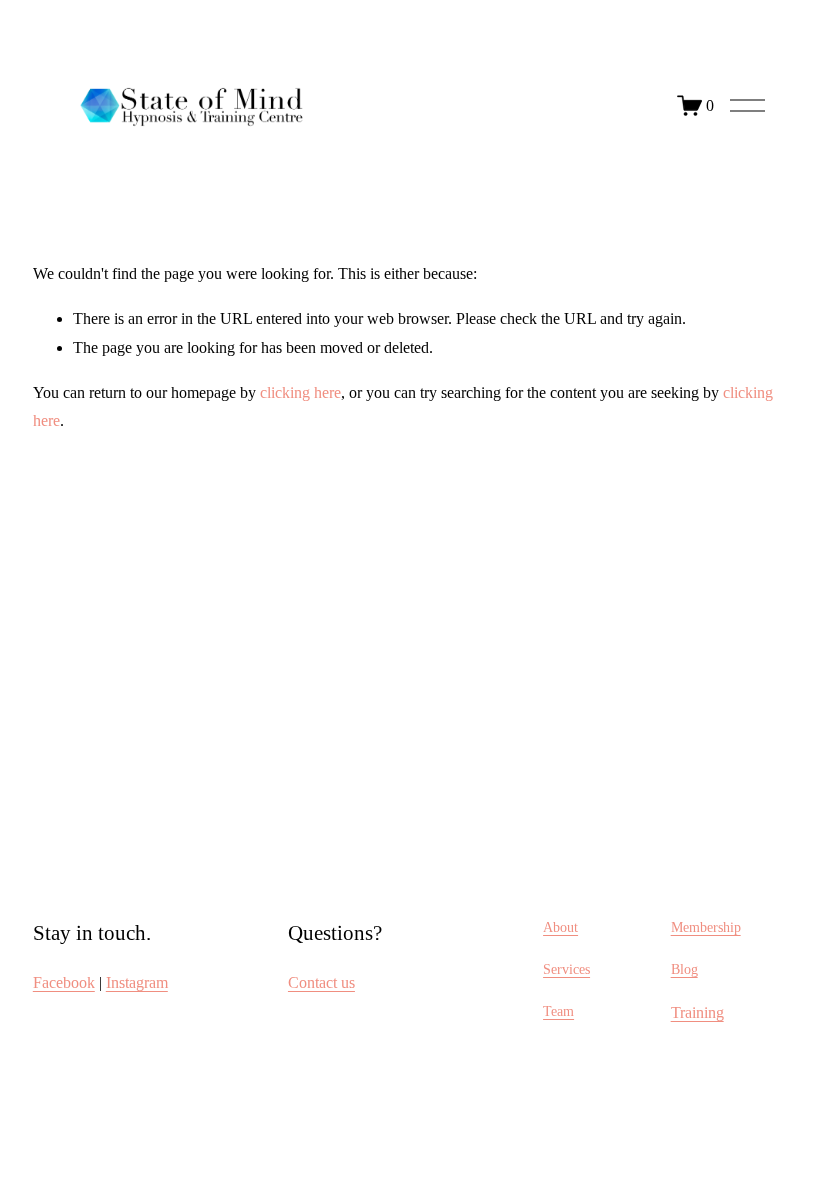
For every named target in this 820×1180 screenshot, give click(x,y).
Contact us (321, 982)
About (560, 927)
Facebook (64, 982)
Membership (706, 927)
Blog (684, 969)
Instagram (137, 982)
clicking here (300, 392)
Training (697, 1012)
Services (566, 969)
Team (558, 1011)
